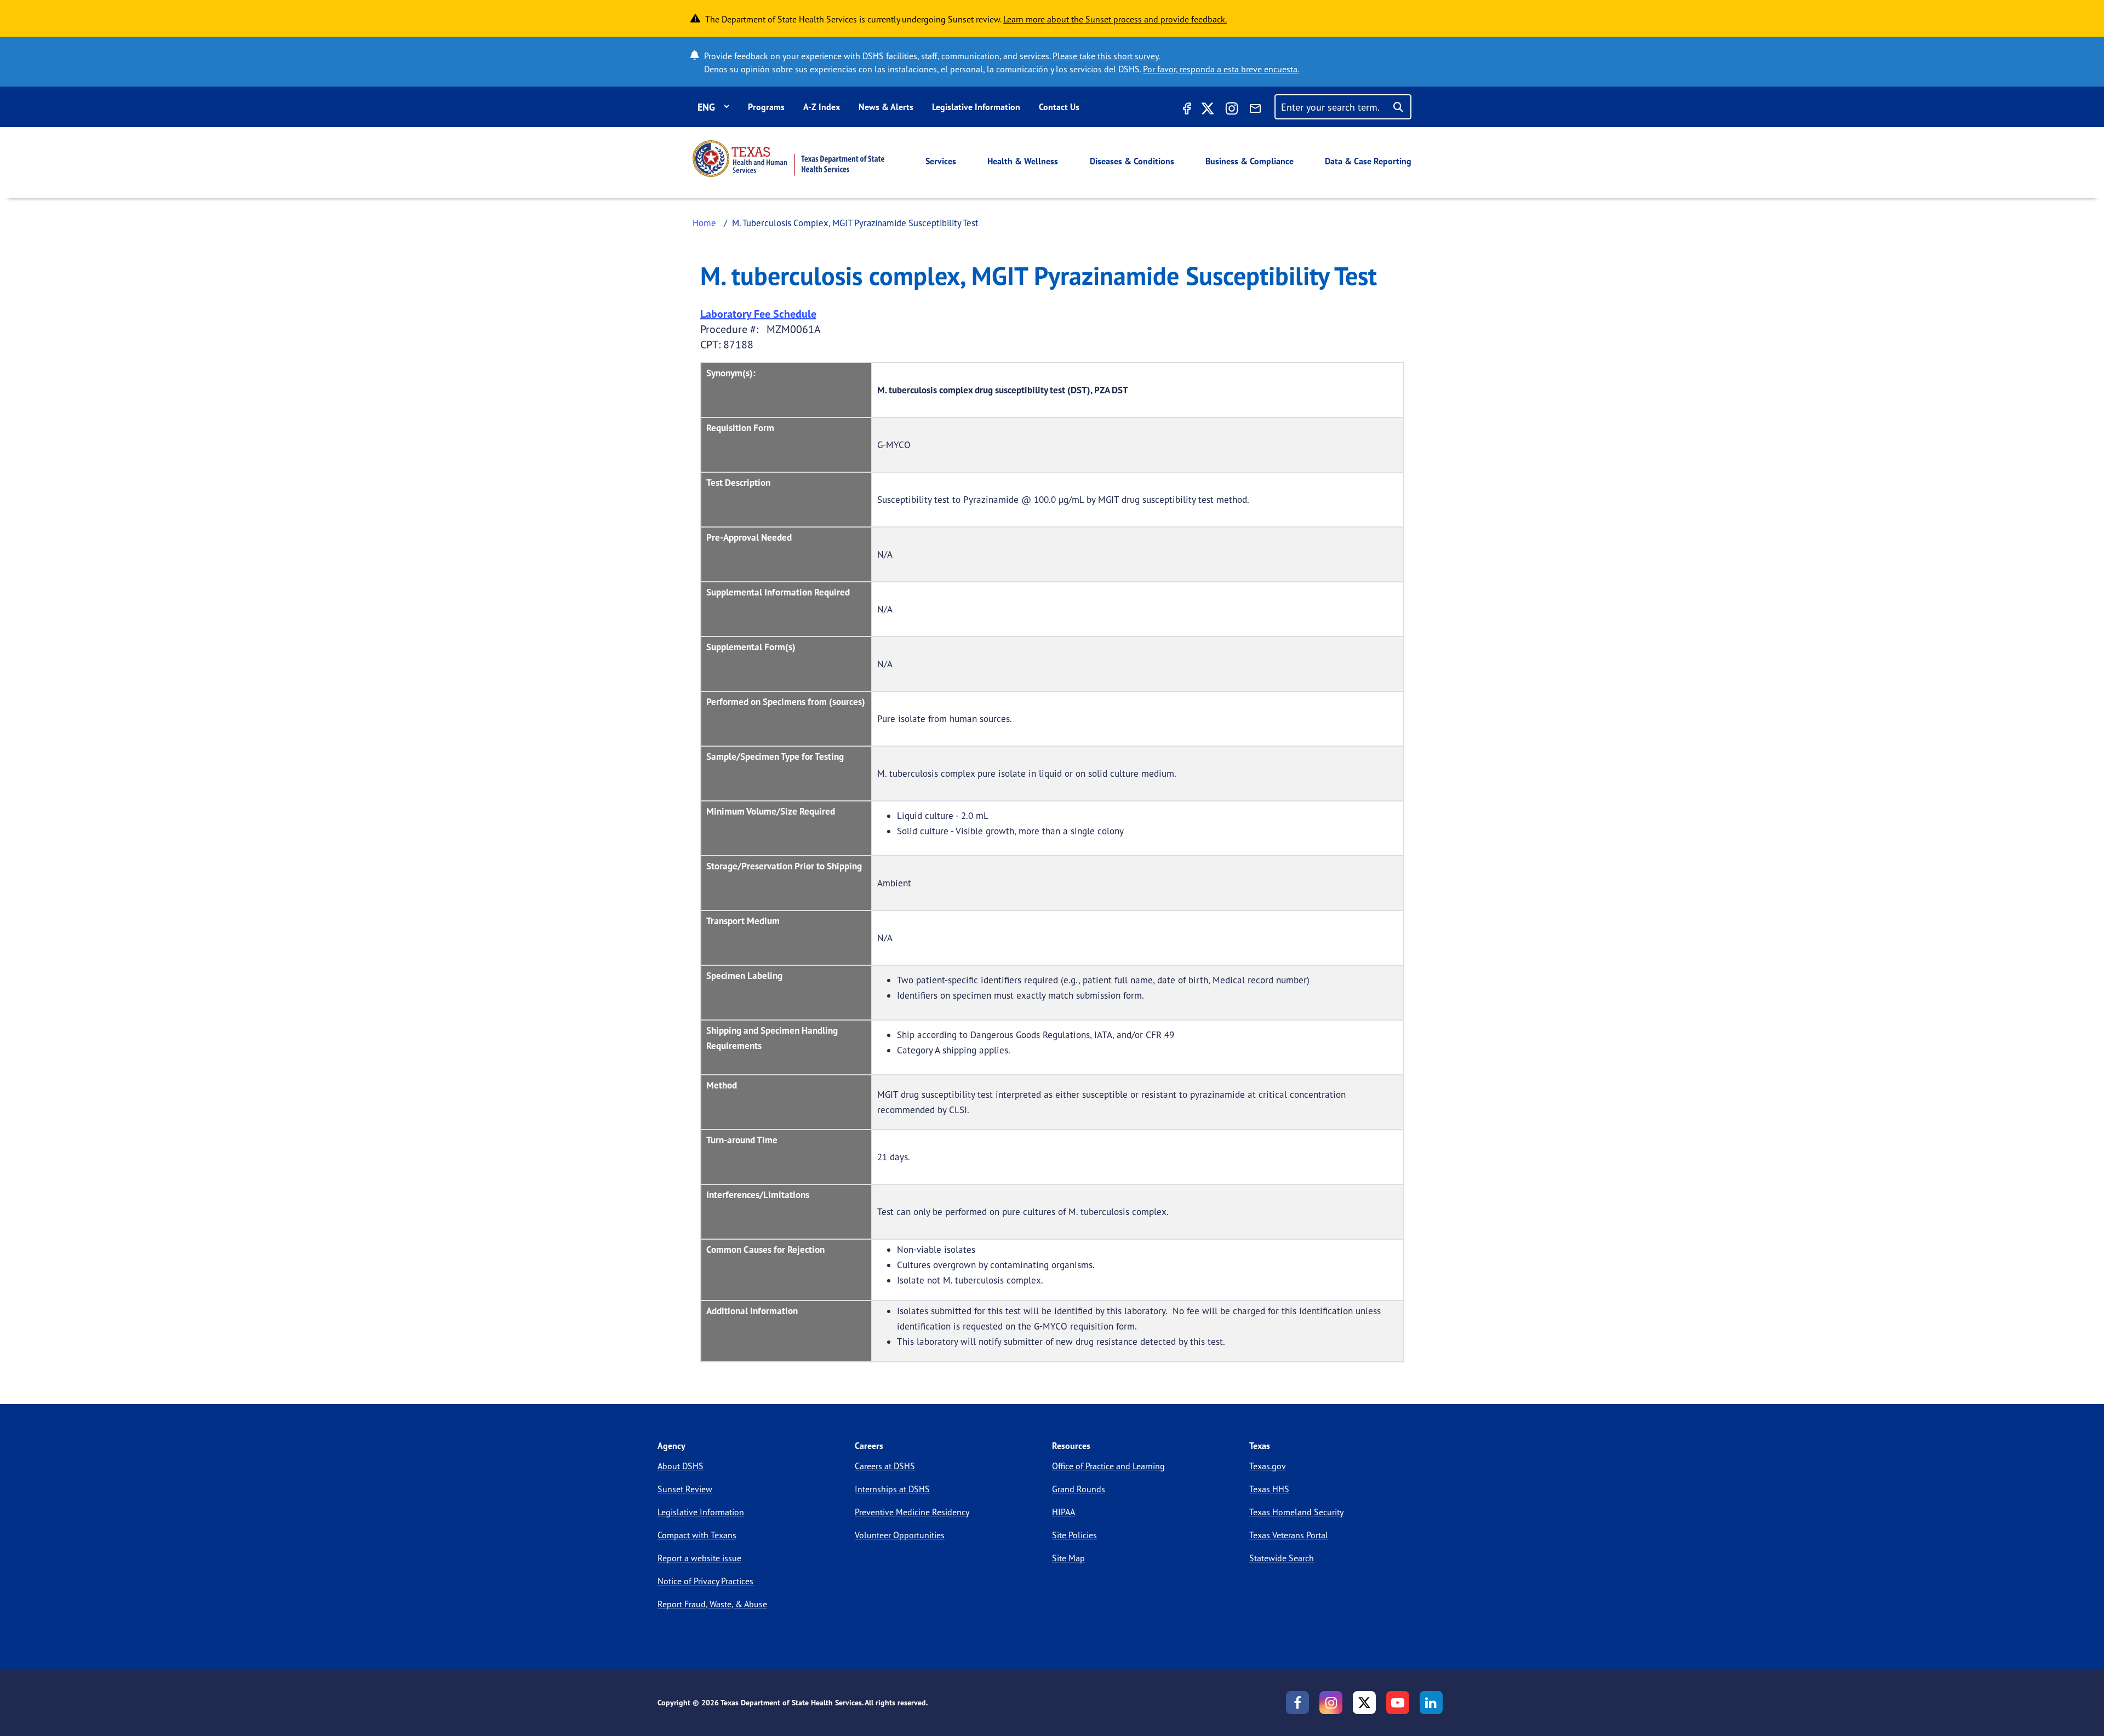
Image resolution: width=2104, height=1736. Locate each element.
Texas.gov (1268, 1466)
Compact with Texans (697, 1535)
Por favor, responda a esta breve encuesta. (1221, 69)
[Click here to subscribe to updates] (1255, 110)
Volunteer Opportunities (900, 1535)
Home (704, 223)
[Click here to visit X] (1208, 110)
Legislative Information (976, 107)
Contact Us (1059, 107)
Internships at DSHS (892, 1489)
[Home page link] (788, 159)
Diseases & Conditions (1132, 161)
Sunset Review (685, 1489)
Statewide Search (1282, 1558)
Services (941, 161)
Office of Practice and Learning (1108, 1466)
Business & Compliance (1250, 161)
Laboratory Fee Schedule (758, 314)
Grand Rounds (1079, 1489)
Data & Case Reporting (1368, 161)
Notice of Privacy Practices (705, 1581)
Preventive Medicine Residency (912, 1512)
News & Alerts (886, 107)
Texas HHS (1269, 1489)
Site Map (1068, 1558)
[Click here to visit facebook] (1186, 110)
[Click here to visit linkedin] (1431, 1703)
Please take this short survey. (1106, 56)
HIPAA (1064, 1512)
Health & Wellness (1023, 161)
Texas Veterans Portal (1289, 1535)
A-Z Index (822, 107)
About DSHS (681, 1466)
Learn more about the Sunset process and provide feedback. (1115, 19)
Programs (766, 107)
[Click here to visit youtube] (1398, 1703)
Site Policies (1074, 1535)
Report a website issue (699, 1558)
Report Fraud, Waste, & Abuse (712, 1604)
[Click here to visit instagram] (1232, 110)
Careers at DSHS (885, 1466)
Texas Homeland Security (1296, 1512)
